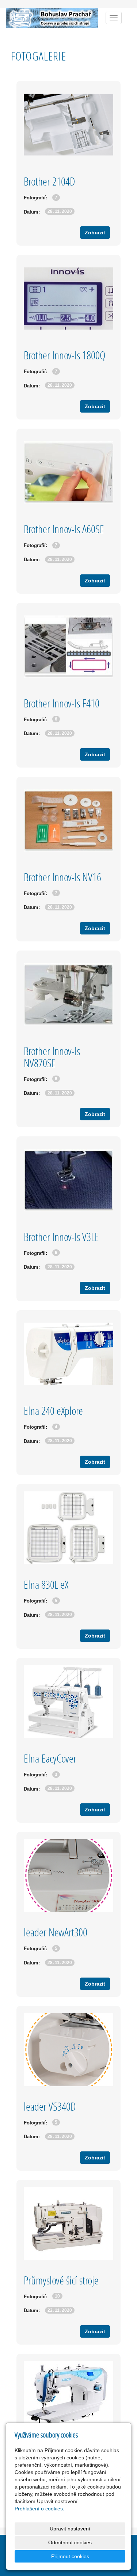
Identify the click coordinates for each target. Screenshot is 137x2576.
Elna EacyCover (50, 1758)
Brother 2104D (50, 181)
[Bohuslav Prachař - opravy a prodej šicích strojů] (52, 17)
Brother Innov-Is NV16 (62, 877)
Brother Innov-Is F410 (62, 703)
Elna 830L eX (46, 1584)
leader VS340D (50, 2106)
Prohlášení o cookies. (39, 2509)
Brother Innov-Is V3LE (61, 1237)
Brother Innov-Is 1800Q (65, 355)
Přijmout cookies (70, 2556)
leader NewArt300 (56, 1932)
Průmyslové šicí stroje (61, 2280)
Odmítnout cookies (70, 2542)
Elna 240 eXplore (53, 1411)
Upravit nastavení (70, 2529)
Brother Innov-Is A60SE (64, 529)
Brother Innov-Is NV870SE (52, 1057)
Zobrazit (95, 233)
